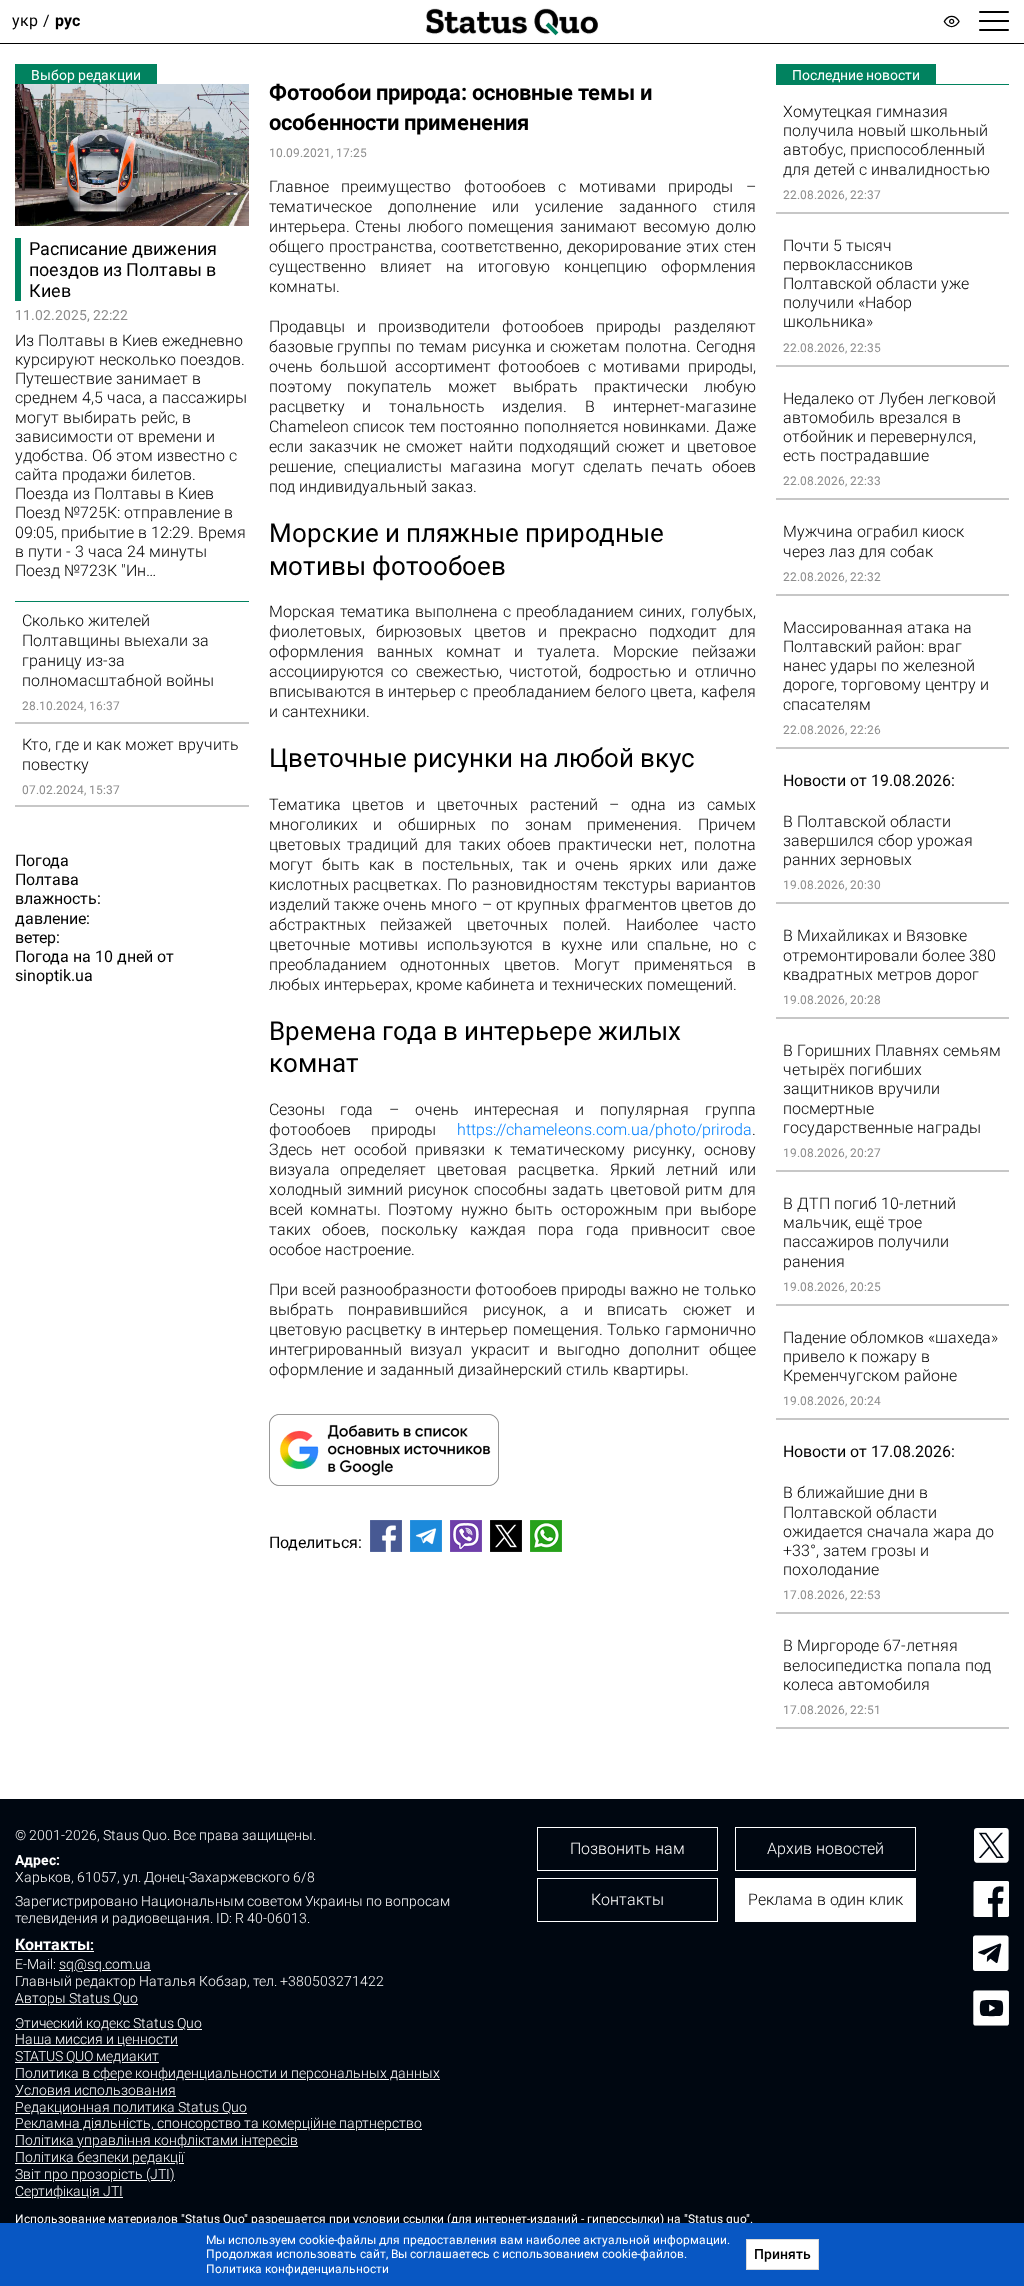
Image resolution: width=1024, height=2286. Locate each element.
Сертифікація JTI (69, 2191)
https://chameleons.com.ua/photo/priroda (604, 1129)
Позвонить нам (627, 1848)
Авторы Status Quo (76, 1998)
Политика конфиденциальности (297, 2269)
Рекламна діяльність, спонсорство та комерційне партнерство (218, 2123)
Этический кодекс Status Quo (108, 2023)
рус (67, 21)
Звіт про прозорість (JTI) (95, 2174)
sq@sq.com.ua (105, 1964)
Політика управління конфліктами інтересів (156, 2140)
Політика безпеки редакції (99, 2157)
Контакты (52, 1944)
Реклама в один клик (825, 1899)
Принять (782, 2254)
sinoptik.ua (54, 975)
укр (25, 21)
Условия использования (95, 2090)
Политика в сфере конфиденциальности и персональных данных (227, 2073)
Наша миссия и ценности (96, 2039)
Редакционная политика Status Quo (131, 2107)
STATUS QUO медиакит (87, 2056)
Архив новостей (825, 1848)
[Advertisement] (512, 1634)
